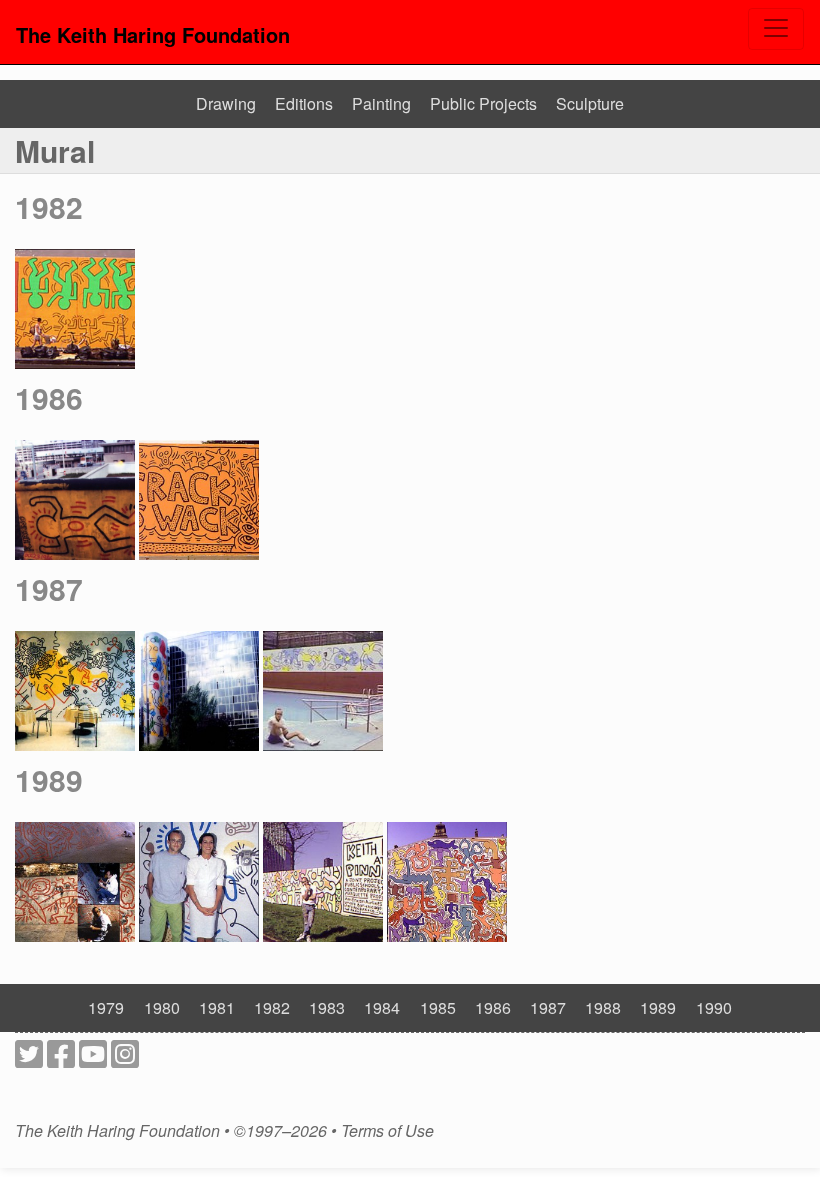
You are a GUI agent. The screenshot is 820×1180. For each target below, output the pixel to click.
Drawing (226, 103)
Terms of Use (387, 1131)
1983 (327, 1007)
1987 (49, 588)
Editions (304, 103)
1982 (49, 206)
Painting (381, 103)
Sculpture (590, 103)
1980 (162, 1007)
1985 (438, 1007)
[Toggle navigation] (776, 29)
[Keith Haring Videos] (93, 1059)
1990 (714, 1007)
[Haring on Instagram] (125, 1059)
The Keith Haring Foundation (153, 34)
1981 (217, 1007)
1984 (382, 1007)
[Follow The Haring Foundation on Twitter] (29, 1059)
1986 (49, 397)
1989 (49, 779)
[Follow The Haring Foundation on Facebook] (61, 1059)
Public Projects (483, 103)
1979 (106, 1007)
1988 (603, 1007)
